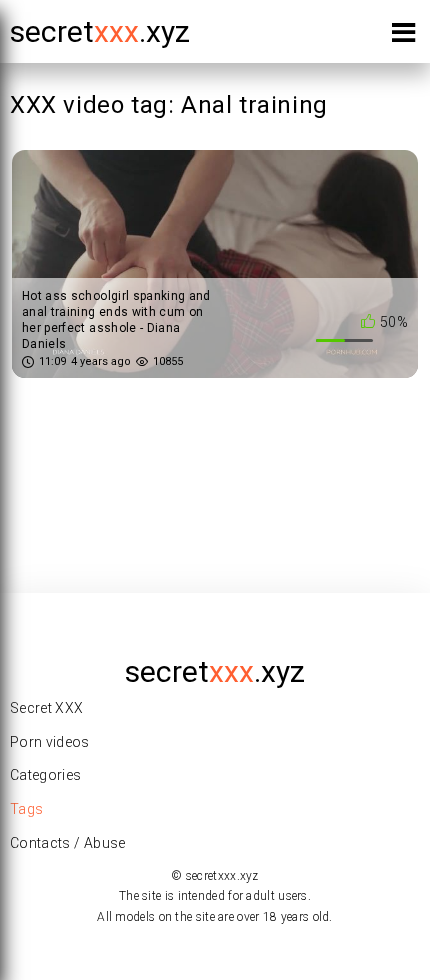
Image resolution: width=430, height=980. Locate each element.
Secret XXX (47, 708)
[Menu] (403, 36)
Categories (46, 775)
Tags (26, 809)
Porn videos (50, 742)
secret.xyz (100, 31)
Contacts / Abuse (68, 843)
